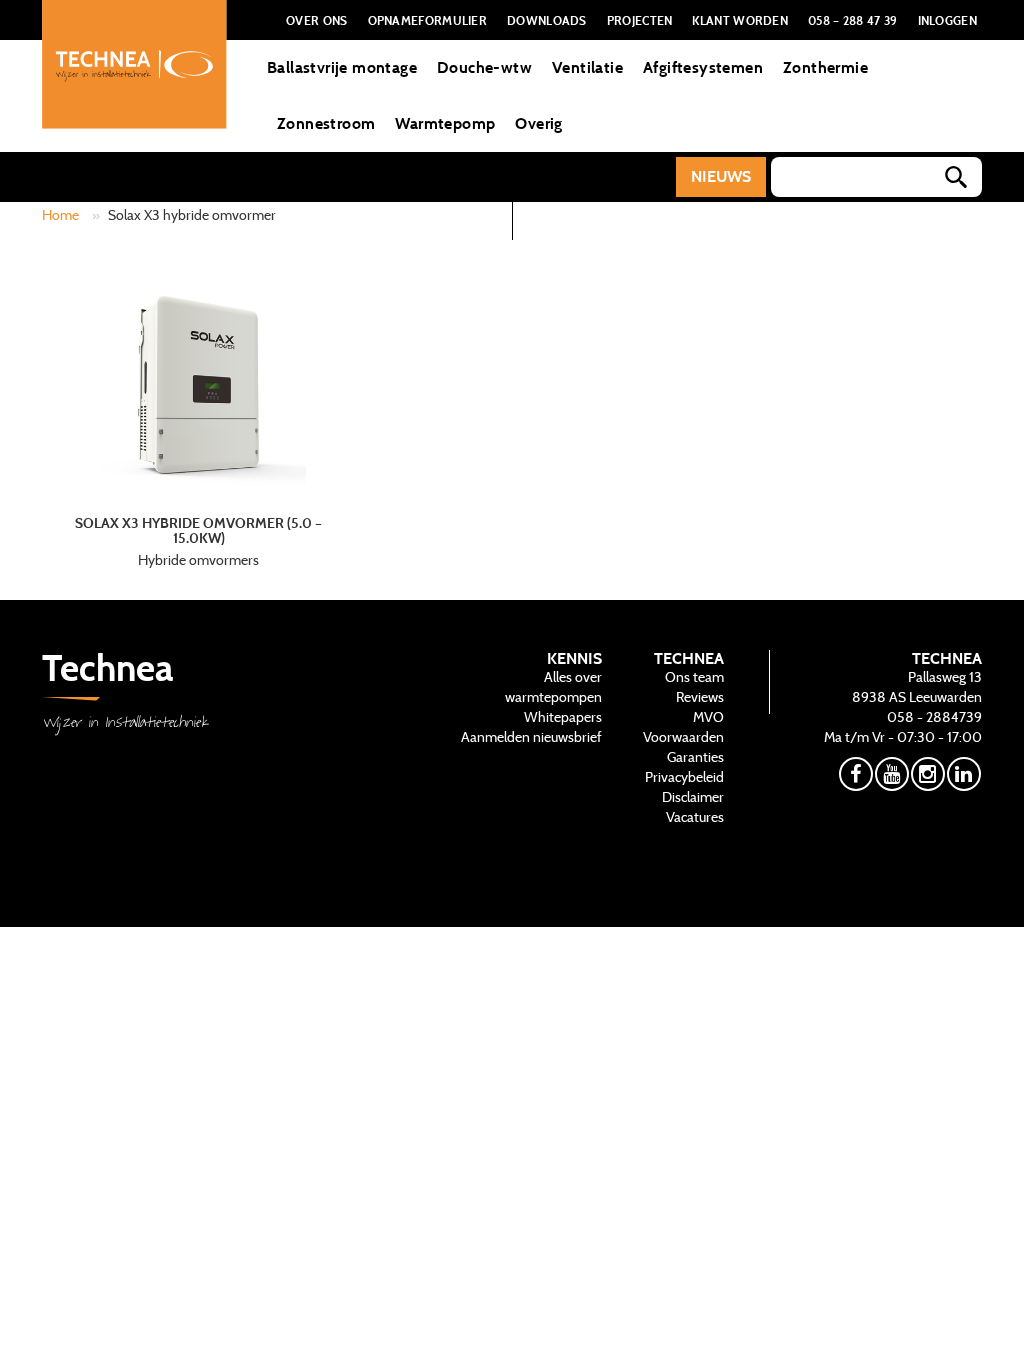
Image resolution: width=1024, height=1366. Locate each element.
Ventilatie (587, 67)
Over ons (316, 20)
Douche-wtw (484, 67)
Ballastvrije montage (342, 67)
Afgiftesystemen (703, 67)
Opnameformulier (428, 20)
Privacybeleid (684, 777)
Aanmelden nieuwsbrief (531, 737)
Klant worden (740, 20)
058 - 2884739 (934, 717)
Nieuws (721, 176)
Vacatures (695, 817)
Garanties (695, 757)
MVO (708, 717)
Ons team (694, 677)
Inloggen (947, 20)
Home (60, 215)
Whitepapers (563, 717)
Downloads (547, 20)
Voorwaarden (683, 737)
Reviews (700, 697)
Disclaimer (693, 797)
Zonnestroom (326, 123)
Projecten (640, 20)
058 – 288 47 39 (853, 20)
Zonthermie (825, 67)
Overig (538, 123)
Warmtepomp (445, 123)
